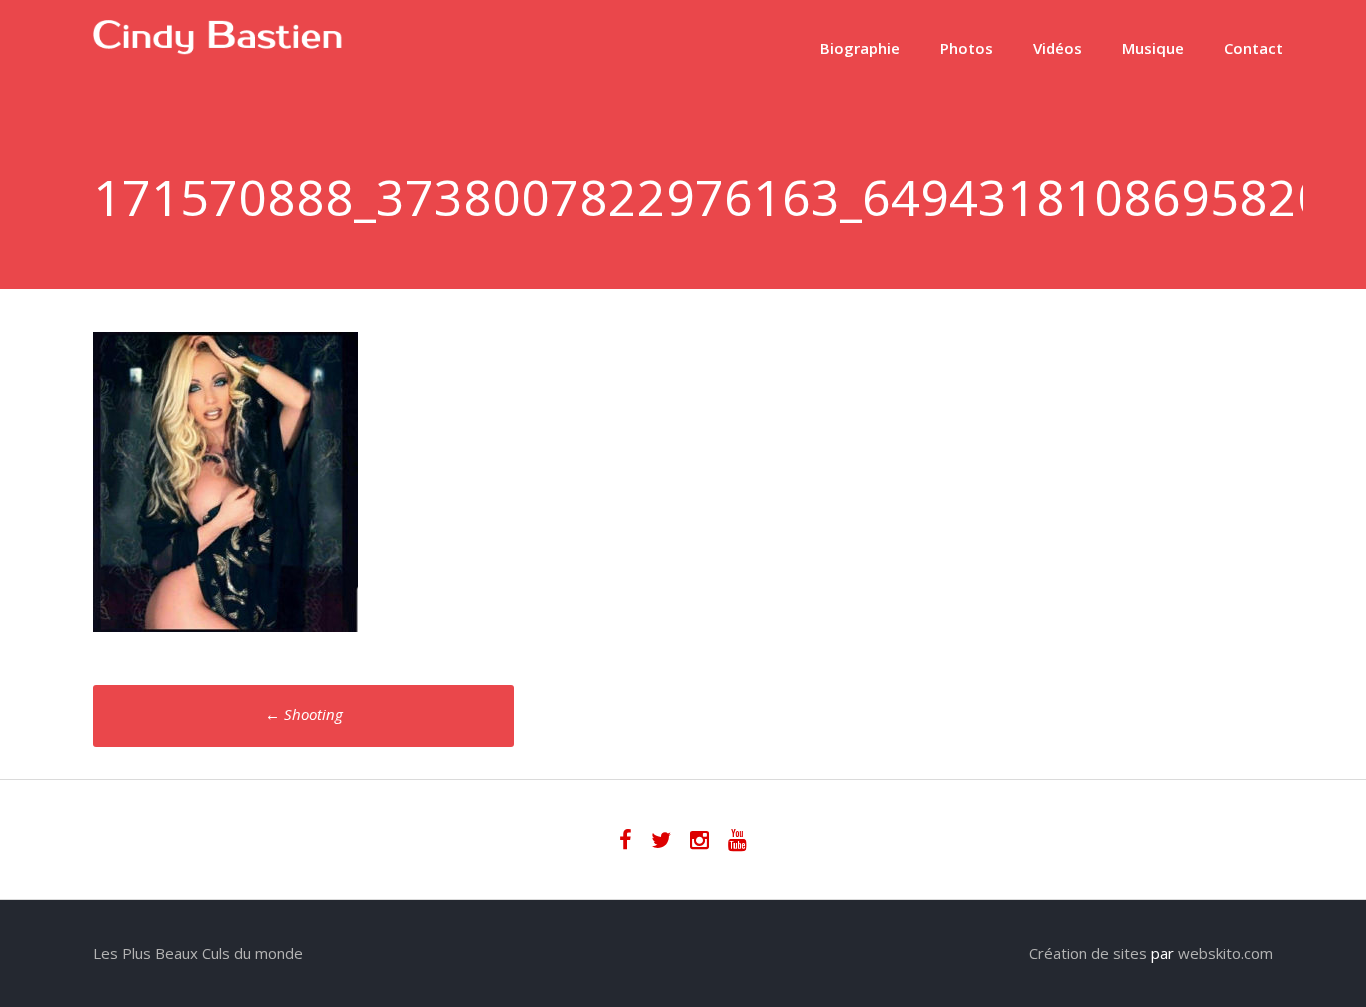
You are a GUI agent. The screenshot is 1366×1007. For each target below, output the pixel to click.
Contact (1253, 48)
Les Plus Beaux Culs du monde (198, 953)
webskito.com (1225, 953)
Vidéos (1057, 48)
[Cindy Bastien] (218, 49)
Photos (966, 48)
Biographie (860, 48)
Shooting (304, 714)
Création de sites (1088, 953)
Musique (1153, 48)
